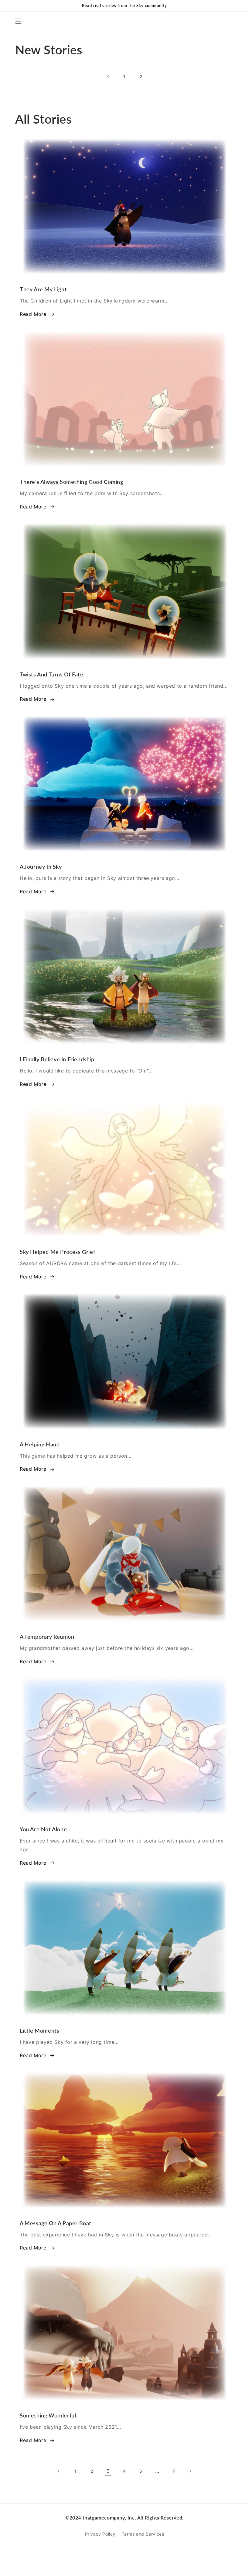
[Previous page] (108, 77)
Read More (33, 314)
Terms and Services (143, 2534)
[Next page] (190, 2471)
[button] (18, 21)
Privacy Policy (100, 2534)
